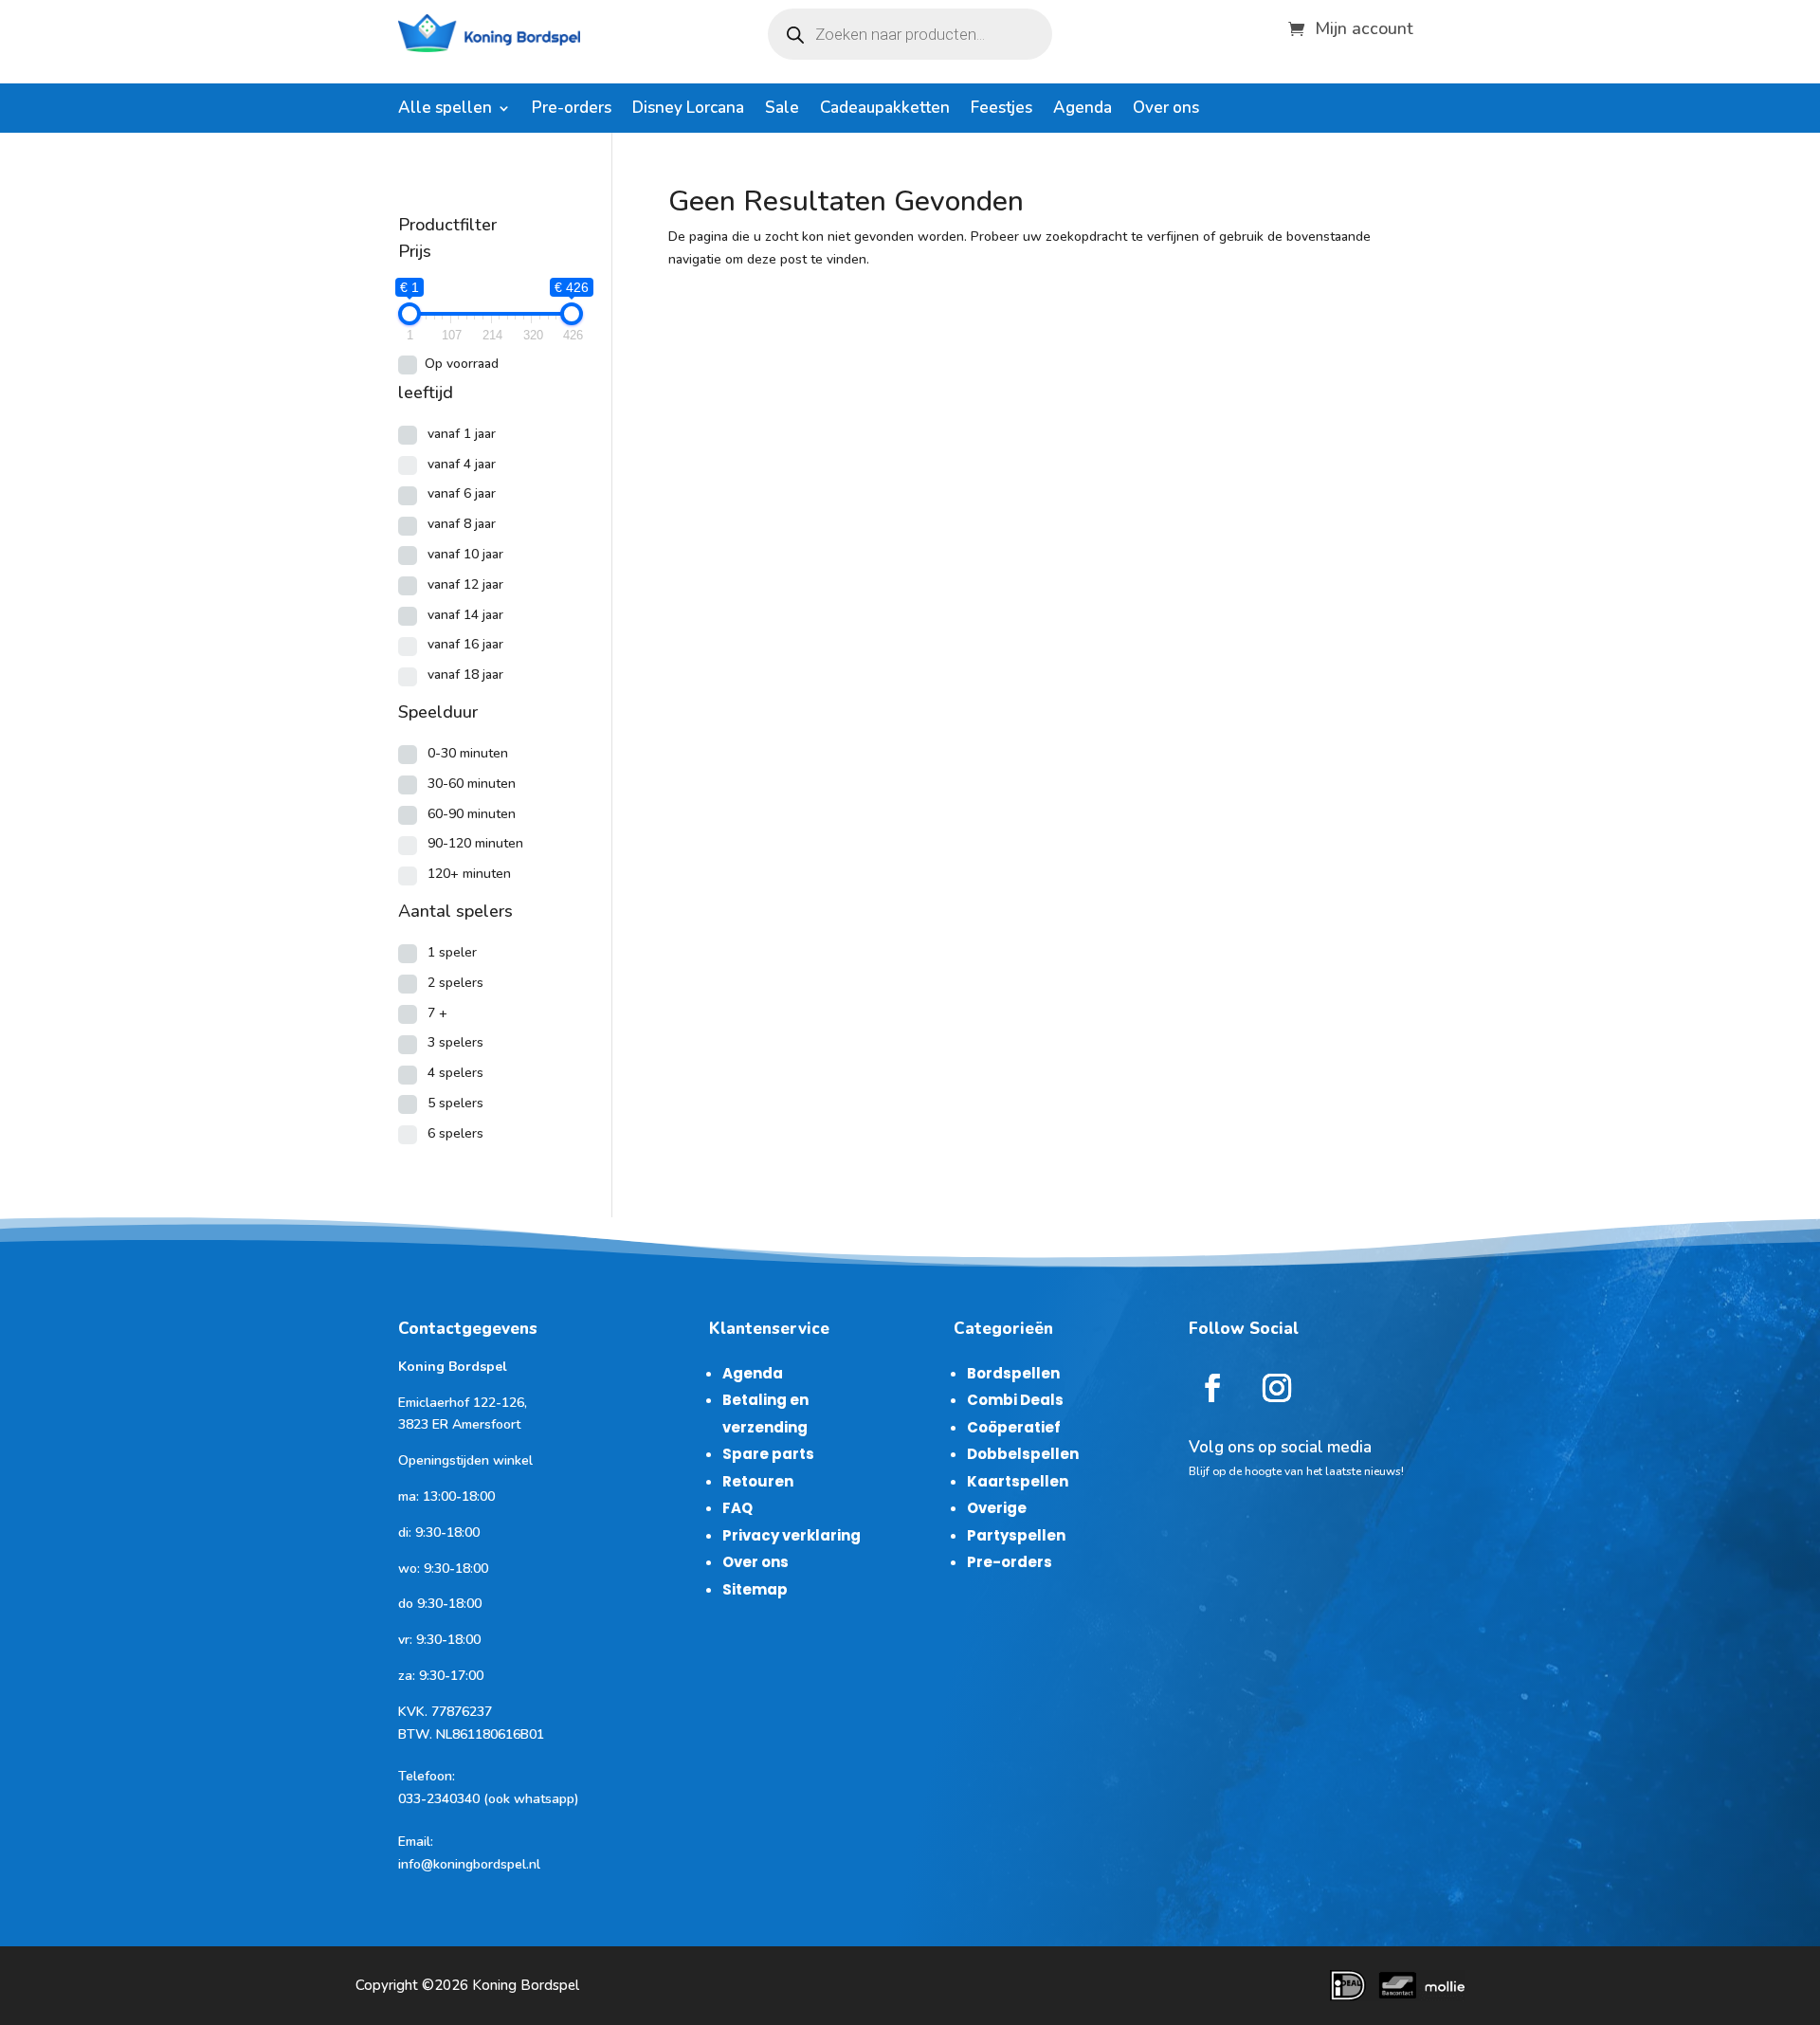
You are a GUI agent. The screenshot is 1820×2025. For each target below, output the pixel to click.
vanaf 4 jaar (462, 464)
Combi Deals (1015, 1400)
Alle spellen (445, 110)
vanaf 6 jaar (462, 493)
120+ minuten (469, 874)
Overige (997, 1508)
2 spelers (455, 983)
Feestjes (1001, 110)
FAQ (737, 1508)
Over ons (1166, 110)
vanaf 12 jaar (465, 584)
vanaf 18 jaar (465, 675)
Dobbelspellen (1023, 1454)
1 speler (452, 952)
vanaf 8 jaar (462, 524)
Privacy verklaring (792, 1535)
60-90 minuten (472, 814)
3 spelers (455, 1042)
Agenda (1083, 110)
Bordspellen (1013, 1373)
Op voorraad (462, 364)
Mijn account (1364, 26)
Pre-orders (572, 110)
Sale (782, 110)
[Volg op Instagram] (1277, 1388)
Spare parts (768, 1454)
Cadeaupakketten (885, 110)
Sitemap (755, 1589)
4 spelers (455, 1073)
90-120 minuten (475, 843)
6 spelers (455, 1133)
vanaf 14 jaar (465, 615)
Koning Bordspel (526, 1985)
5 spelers (455, 1103)
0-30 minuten (468, 753)
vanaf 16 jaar (465, 644)
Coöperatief (1014, 1427)
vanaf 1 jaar (462, 434)
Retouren (758, 1481)
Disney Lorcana (688, 110)
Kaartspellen (1018, 1481)
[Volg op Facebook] (1212, 1388)
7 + (437, 1013)
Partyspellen (1016, 1535)
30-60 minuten (472, 784)
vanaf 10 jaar (465, 554)
